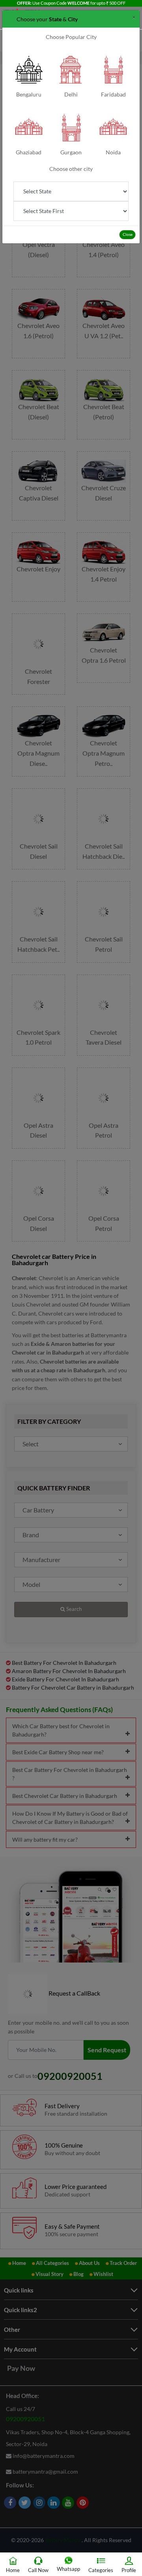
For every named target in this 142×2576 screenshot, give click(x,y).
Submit (71, 94)
